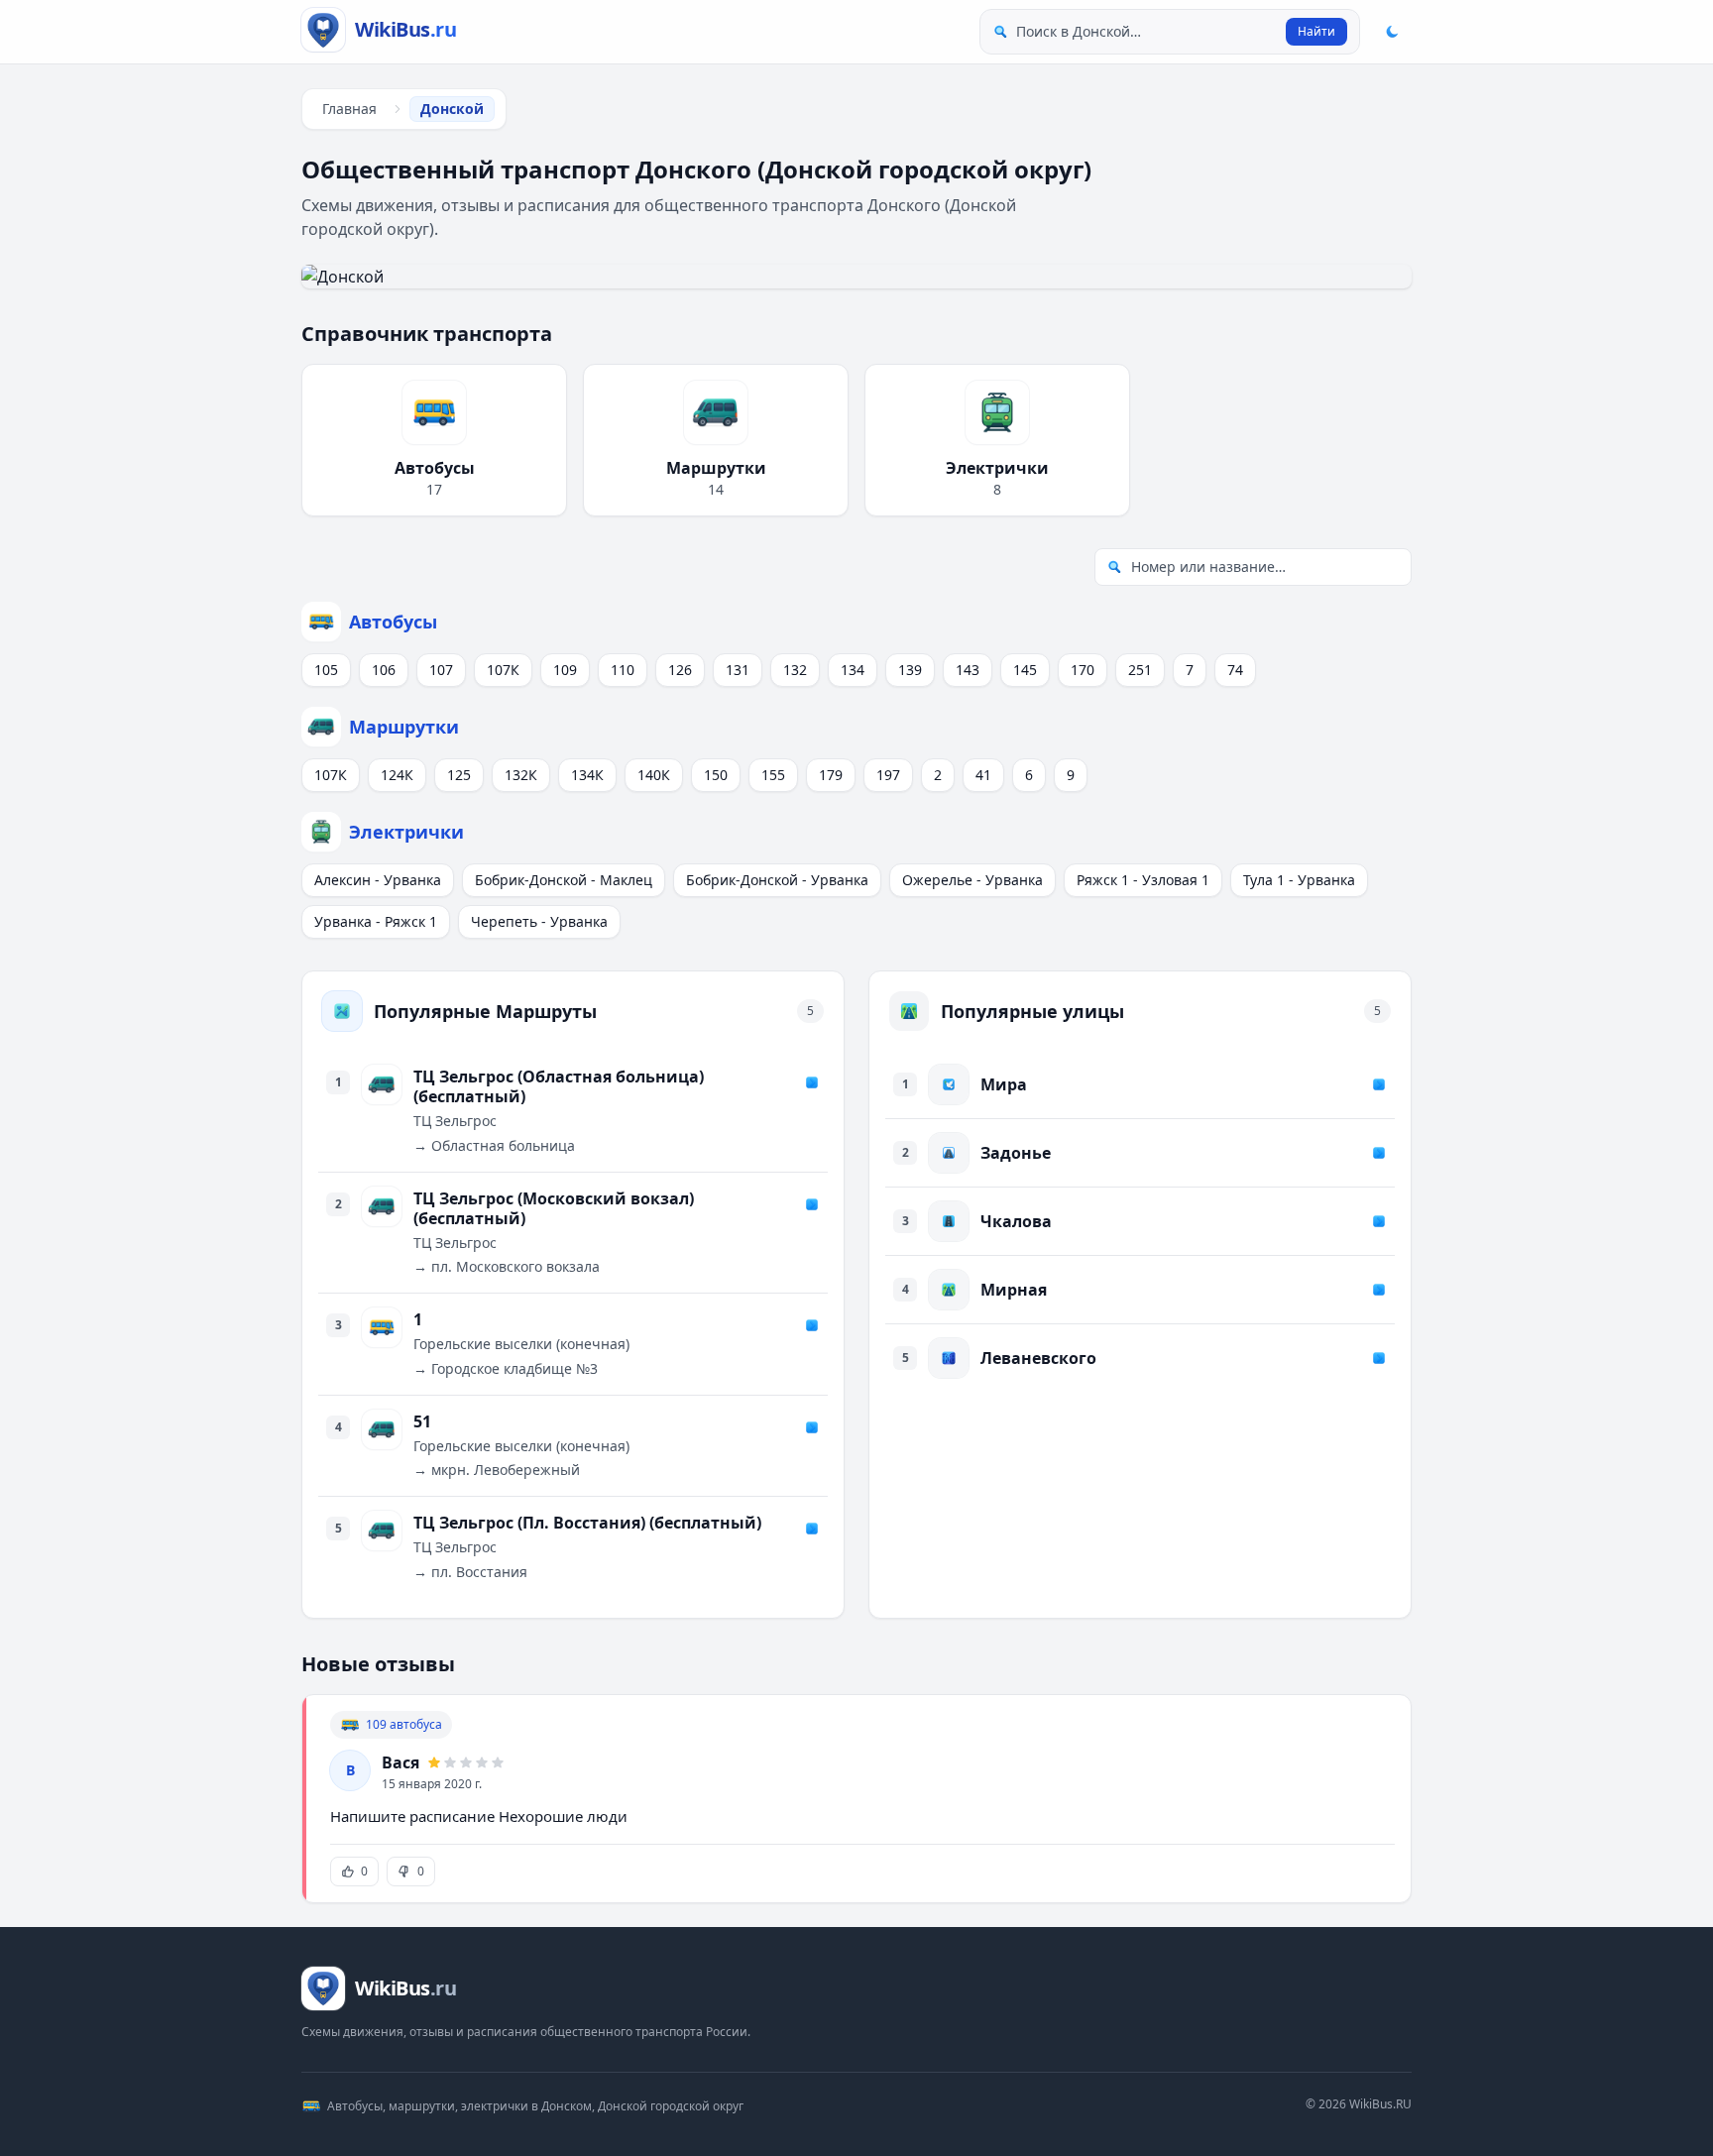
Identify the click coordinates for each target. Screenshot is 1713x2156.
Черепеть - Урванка (539, 921)
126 (680, 670)
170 (1083, 670)
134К (587, 775)
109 (565, 670)
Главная (349, 109)
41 (983, 775)
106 (384, 670)
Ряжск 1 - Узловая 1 (1143, 880)
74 (1235, 670)
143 (968, 670)
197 (888, 775)
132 (795, 670)
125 (459, 775)
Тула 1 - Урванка (1299, 880)
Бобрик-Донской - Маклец (564, 880)
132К (521, 775)
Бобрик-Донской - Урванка (777, 880)
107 (441, 670)
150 (716, 775)
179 (831, 775)
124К (397, 775)
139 (910, 670)
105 (326, 670)
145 (1025, 670)
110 (623, 670)
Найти (1316, 31)
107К (503, 670)
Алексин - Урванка (378, 880)
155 (773, 775)
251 (1140, 670)
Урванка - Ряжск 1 (376, 921)
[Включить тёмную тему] (1392, 32)
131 (738, 670)
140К (654, 775)
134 (853, 670)
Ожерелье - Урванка (972, 880)
